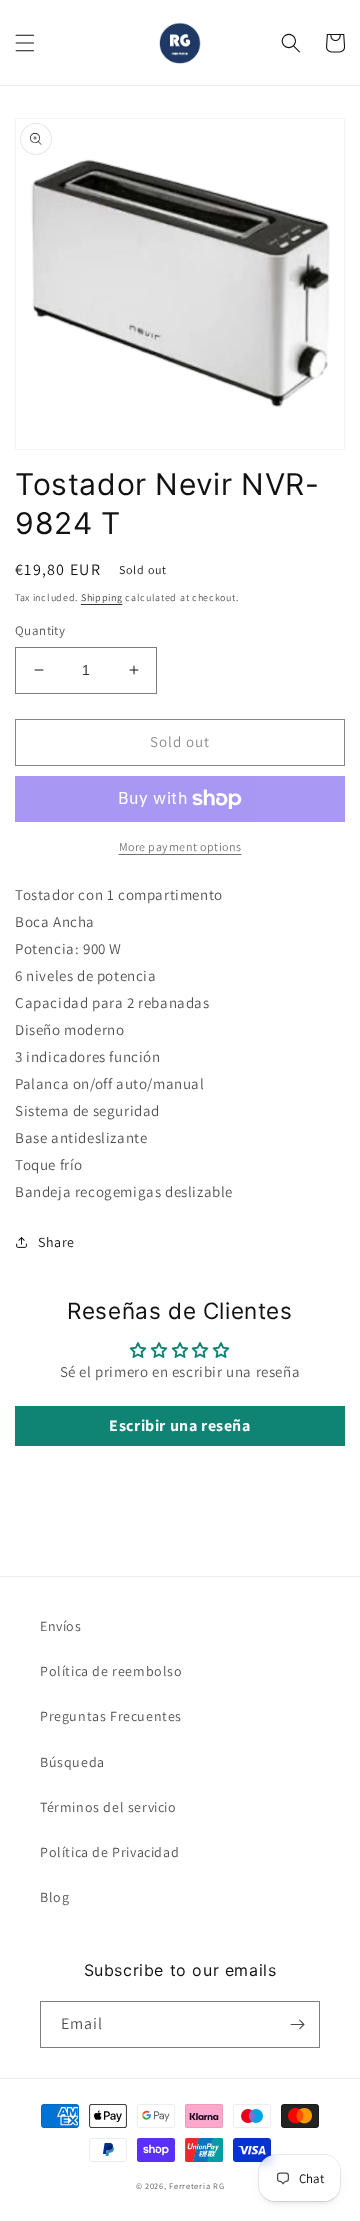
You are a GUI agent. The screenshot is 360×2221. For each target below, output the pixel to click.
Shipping (102, 597)
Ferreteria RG (196, 2185)
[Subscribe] (297, 2024)
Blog (54, 1897)
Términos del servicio (108, 1807)
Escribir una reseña (179, 1425)
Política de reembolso (111, 1671)
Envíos (61, 1626)
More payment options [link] (180, 846)
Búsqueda (72, 1762)
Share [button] (56, 1242)
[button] (25, 43)
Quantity (40, 630)
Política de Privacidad (109, 1852)
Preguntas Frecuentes (111, 1716)
